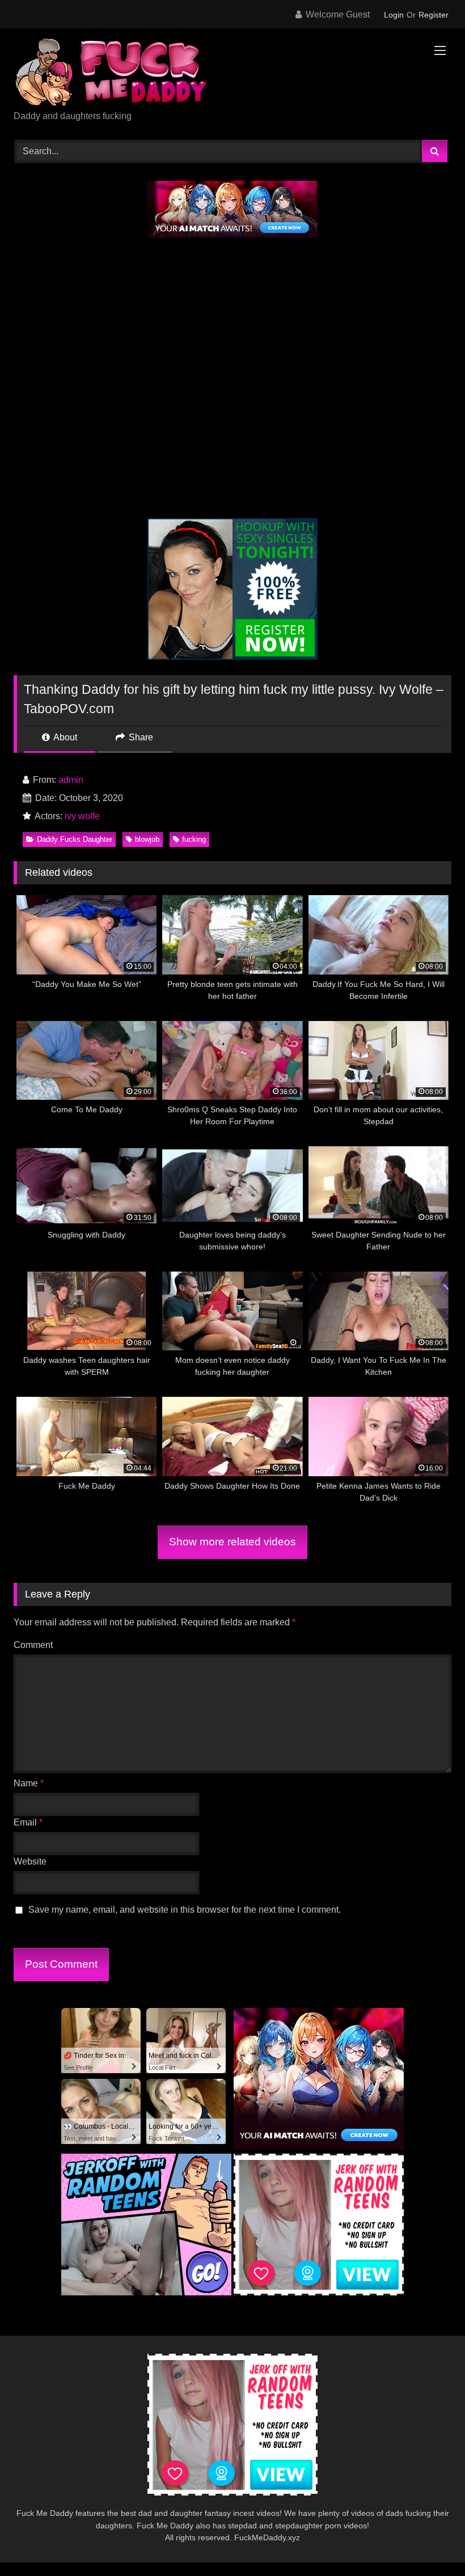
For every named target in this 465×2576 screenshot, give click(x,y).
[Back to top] (430, 2542)
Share (140, 737)
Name (29, 1783)
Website (30, 1861)
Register (434, 15)
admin (71, 780)
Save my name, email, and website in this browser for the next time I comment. (185, 1910)
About (64, 737)
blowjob (147, 839)
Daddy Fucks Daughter (75, 839)
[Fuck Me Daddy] (232, 73)
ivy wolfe (82, 816)
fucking (194, 839)
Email (28, 1822)
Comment (33, 1645)
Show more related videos (232, 1542)
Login (394, 15)
